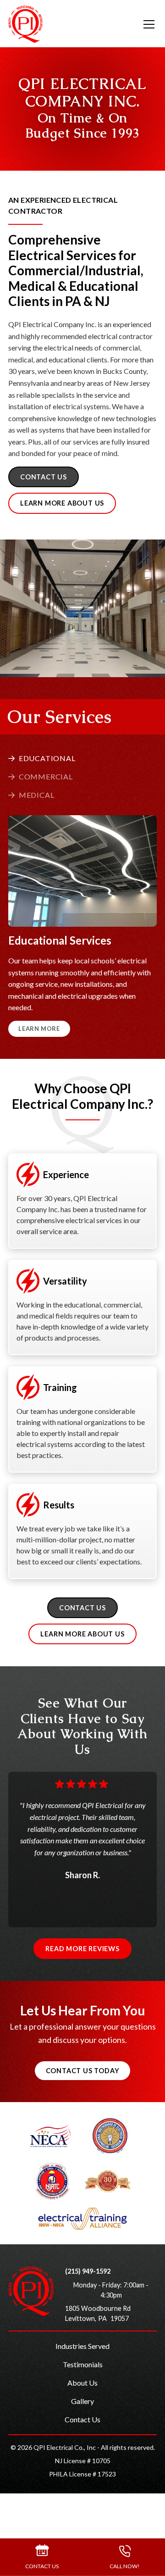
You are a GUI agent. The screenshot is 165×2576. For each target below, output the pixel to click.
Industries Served (82, 2346)
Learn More (39, 1029)
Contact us (44, 477)
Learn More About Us (62, 503)
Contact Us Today (83, 2071)
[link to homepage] (25, 24)
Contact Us (82, 2419)
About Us (82, 2383)
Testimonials (83, 2364)
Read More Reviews (82, 1949)
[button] (143, 24)
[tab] (42, 758)
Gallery (82, 2401)
